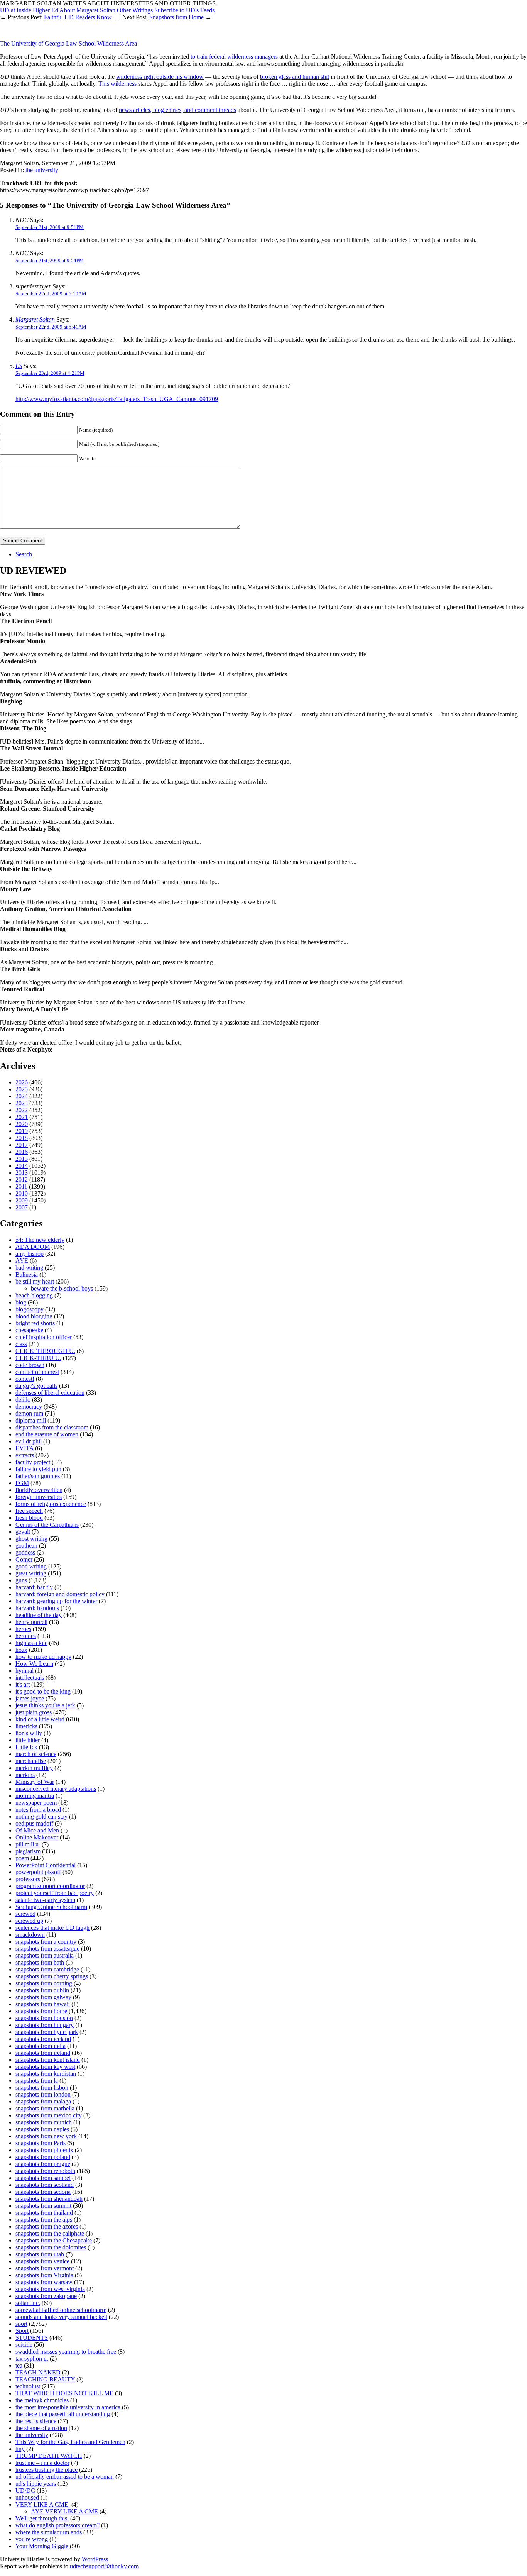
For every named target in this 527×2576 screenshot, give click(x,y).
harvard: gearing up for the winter (56, 1601)
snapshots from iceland (43, 2039)
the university (42, 170)
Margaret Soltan (35, 319)
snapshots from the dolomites (51, 2247)
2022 (22, 1110)
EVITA (24, 1448)
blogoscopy (30, 1309)
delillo (23, 1400)
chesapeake (29, 1330)
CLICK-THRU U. (38, 1358)
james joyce (30, 1698)
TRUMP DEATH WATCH (49, 2456)
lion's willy (29, 1733)
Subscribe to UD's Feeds (184, 10)
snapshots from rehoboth (45, 2171)
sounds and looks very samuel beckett (61, 2317)
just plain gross (34, 1712)
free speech (29, 1511)
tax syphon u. (32, 2358)
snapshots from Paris (41, 2143)
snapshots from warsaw (44, 2282)
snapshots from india (41, 2046)
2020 (22, 1124)
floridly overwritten (39, 1490)
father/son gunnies (38, 1476)
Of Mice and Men (37, 1830)
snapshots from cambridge (47, 1969)
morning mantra (35, 1796)
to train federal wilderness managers (234, 57)
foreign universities (39, 1497)
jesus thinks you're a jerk (45, 1705)
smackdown (30, 1935)
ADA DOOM (33, 1247)
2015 (22, 1159)
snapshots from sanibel (43, 2178)
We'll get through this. (42, 2518)
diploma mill (31, 1420)
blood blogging (34, 1316)
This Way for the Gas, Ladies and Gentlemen (70, 2442)
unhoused (27, 2497)
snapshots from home (41, 2011)
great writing (31, 1573)
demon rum (29, 1413)
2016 (22, 1152)
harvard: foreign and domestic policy (60, 1594)
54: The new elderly (40, 1240)
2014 (22, 1166)
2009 (22, 1200)
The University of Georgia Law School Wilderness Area (68, 43)
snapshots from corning (44, 1983)
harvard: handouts (37, 1608)
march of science (36, 1754)
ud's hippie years (36, 2484)
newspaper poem (36, 1803)
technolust (28, 2386)
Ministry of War (35, 1782)
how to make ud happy (43, 1657)
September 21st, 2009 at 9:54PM (50, 260)
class (21, 1344)
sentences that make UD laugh (52, 1928)
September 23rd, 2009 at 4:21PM (50, 373)
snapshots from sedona (43, 2192)
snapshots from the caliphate (50, 2233)
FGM (22, 1483)
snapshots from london (43, 2094)
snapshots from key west (45, 2067)
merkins (25, 1775)
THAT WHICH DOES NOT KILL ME (64, 2393)
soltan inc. (28, 2303)
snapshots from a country (46, 1942)
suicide (24, 2345)
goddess (25, 1552)
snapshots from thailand (44, 2213)
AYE (22, 1261)
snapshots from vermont (45, 2268)
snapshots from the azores (47, 2226)
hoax (21, 1650)
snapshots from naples (42, 2129)
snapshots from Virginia (44, 2275)
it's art (23, 1684)
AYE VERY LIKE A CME (64, 2511)
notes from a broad (38, 1810)
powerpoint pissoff (38, 1872)
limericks (26, 1726)
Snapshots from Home (177, 17)
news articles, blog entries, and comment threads (177, 110)
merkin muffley (34, 1768)
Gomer (24, 1559)
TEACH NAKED (38, 2372)
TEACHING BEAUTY (45, 2379)
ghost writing (31, 1539)
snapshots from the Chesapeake (54, 2240)
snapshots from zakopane (46, 2296)
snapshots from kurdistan (46, 2074)
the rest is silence (36, 2421)
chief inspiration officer (44, 1337)
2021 (22, 1117)
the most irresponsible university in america (68, 2407)
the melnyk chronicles (42, 2400)
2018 (22, 1138)
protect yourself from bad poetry (55, 1893)
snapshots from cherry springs (52, 1976)
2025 (22, 1089)
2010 (22, 1193)
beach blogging (34, 1295)
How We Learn (34, 1664)
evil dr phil (29, 1441)
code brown (30, 1365)
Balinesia (27, 1274)
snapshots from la (37, 2081)
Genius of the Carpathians (47, 1525)
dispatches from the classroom (52, 1427)
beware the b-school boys (62, 1288)
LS (19, 366)
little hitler (28, 1740)
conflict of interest (37, 1372)
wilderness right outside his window (160, 77)
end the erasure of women (47, 1434)
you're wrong (32, 2539)
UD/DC (25, 2490)
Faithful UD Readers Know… (81, 17)
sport (21, 2324)
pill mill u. (28, 1844)
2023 (22, 1103)
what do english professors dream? (57, 2525)
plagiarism (28, 1851)
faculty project (33, 1462)
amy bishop (30, 1254)
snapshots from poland (43, 2157)
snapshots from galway (43, 1997)
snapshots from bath (40, 1962)
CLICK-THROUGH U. (45, 1351)
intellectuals (30, 1678)
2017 (22, 1145)
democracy (29, 1407)
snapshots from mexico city (49, 2115)
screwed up (29, 1921)
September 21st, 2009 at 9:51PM (50, 227)
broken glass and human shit (295, 77)
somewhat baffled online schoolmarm (61, 2310)
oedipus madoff (34, 1823)
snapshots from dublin (42, 1990)
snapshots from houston (44, 2018)
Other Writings (135, 10)
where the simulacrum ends (49, 2532)
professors (28, 1879)
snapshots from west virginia (50, 2289)
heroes (23, 1629)
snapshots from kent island (48, 2060)
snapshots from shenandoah (49, 2199)
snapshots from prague (43, 2164)
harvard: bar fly (34, 1587)
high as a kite (31, 1643)
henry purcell (31, 1622)
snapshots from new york (46, 2136)
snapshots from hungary (45, 2025)
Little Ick (26, 1747)
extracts (25, 1455)
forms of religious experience (51, 1504)
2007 (22, 1207)
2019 (22, 1131)
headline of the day (39, 1615)
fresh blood (29, 1518)
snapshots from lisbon (42, 2087)
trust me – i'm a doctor (42, 2463)
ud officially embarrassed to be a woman (65, 2477)
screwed (25, 1914)
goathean (26, 1545)
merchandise (31, 1761)
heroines (26, 1636)
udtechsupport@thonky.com (104, 2566)
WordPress (95, 2559)
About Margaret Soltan (87, 10)
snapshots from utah (40, 2254)
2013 (22, 1173)
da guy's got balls (36, 1386)
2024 (22, 1096)
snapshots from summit (43, 2206)
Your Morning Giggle (42, 2546)
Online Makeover (37, 1837)
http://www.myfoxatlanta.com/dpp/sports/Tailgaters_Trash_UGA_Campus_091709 (117, 399)
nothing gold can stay (41, 1816)
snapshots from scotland (45, 2185)
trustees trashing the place (46, 2470)
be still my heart (35, 1281)
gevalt (23, 1532)
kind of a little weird (40, 1719)
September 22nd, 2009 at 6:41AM (51, 327)
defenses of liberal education (50, 1393)
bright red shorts (35, 1323)
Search (24, 554)
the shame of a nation (41, 2428)
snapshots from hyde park (47, 2032)
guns (21, 1580)
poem (22, 1858)
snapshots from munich (44, 2122)
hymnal (24, 1671)
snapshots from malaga (43, 2101)
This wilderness (117, 84)
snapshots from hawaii (43, 2004)
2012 (22, 1180)
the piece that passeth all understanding (63, 2414)
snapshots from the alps (44, 2219)
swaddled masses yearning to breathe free (66, 2352)
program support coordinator (50, 1886)
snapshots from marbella (45, 2108)
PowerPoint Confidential (46, 1865)
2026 (22, 1082)
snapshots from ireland (43, 2053)
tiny (20, 2449)
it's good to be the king (43, 1691)
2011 (21, 1186)
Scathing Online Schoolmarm (51, 1907)
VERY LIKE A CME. (43, 2504)
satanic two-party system (45, 1900)
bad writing (29, 1268)
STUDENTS (32, 2338)
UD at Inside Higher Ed (29, 10)
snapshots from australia (45, 1955)
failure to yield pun (38, 1469)
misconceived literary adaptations (56, 1789)
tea (19, 2365)
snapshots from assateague (47, 1949)
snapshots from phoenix (44, 2150)
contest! (25, 1379)
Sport (22, 2331)
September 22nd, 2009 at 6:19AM (51, 294)
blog (21, 1302)
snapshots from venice (42, 2261)
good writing (31, 1566)
